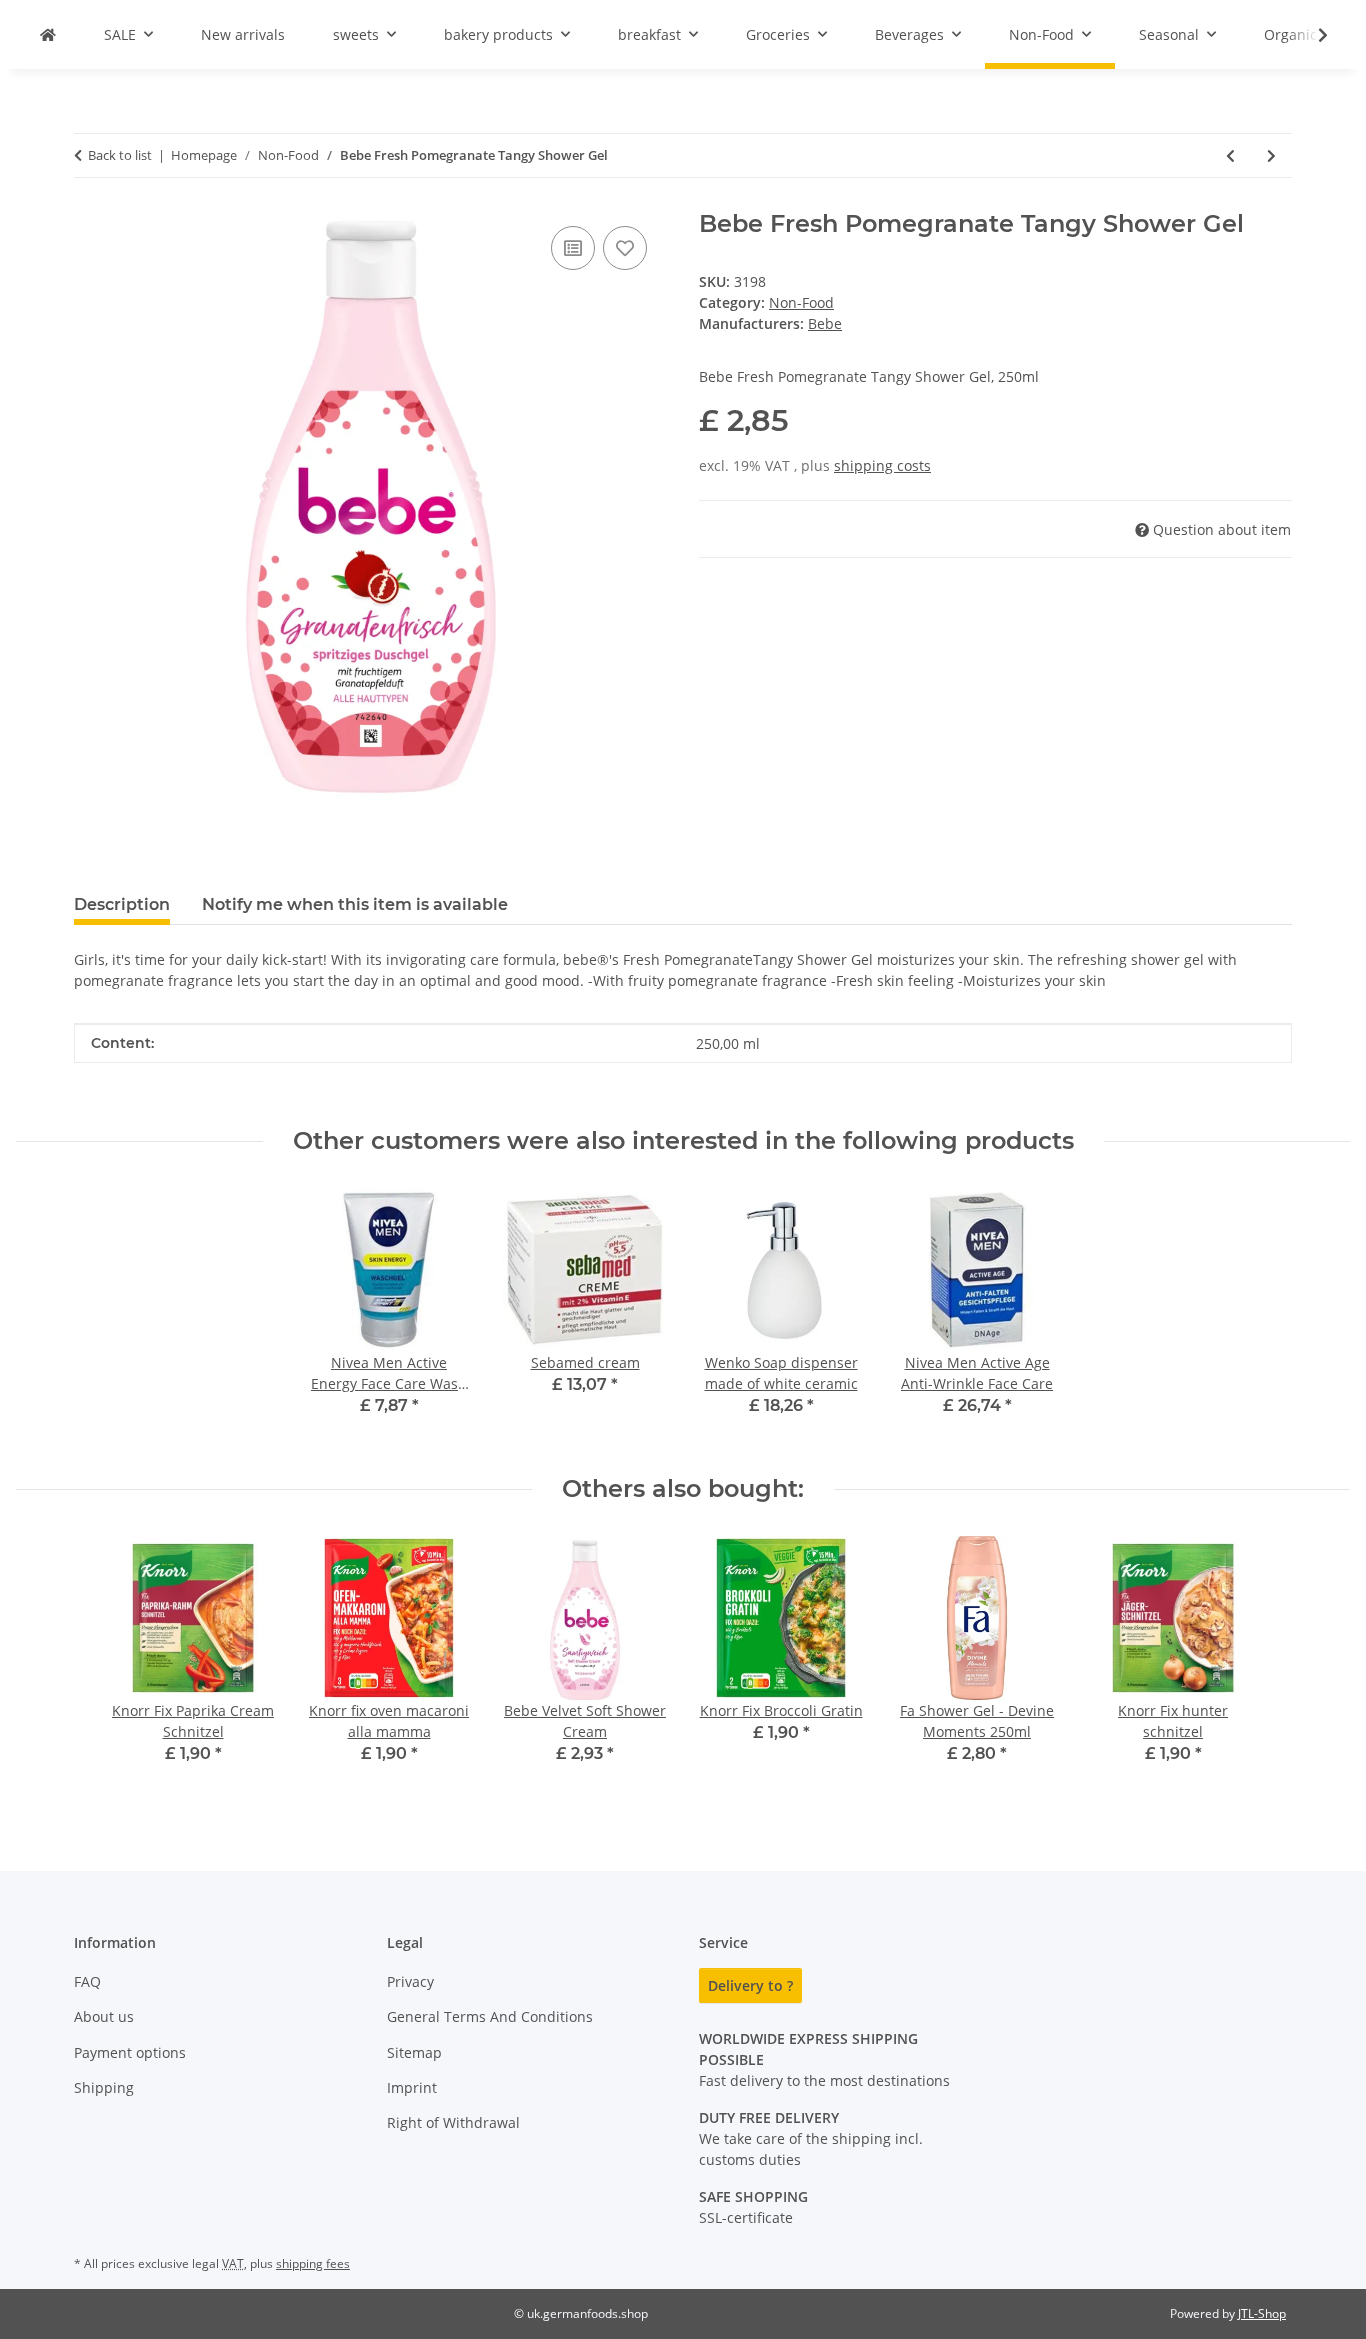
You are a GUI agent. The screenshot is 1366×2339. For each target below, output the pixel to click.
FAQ (87, 1981)
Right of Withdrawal (453, 2122)
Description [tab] (122, 904)
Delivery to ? (750, 1985)
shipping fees (313, 2263)
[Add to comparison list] (573, 248)
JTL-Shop (1262, 2313)
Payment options (130, 2052)
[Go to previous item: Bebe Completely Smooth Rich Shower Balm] (1230, 155)
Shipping (104, 2087)
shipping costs (882, 465)
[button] (1310, 35)
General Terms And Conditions (490, 2016)
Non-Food (801, 302)
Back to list (120, 155)
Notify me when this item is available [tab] (355, 904)
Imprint (412, 2087)
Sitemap (414, 2052)
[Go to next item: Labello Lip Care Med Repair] (1271, 155)
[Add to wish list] (625, 248)
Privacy (410, 1981)
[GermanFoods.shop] (48, 34)
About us (104, 2016)
